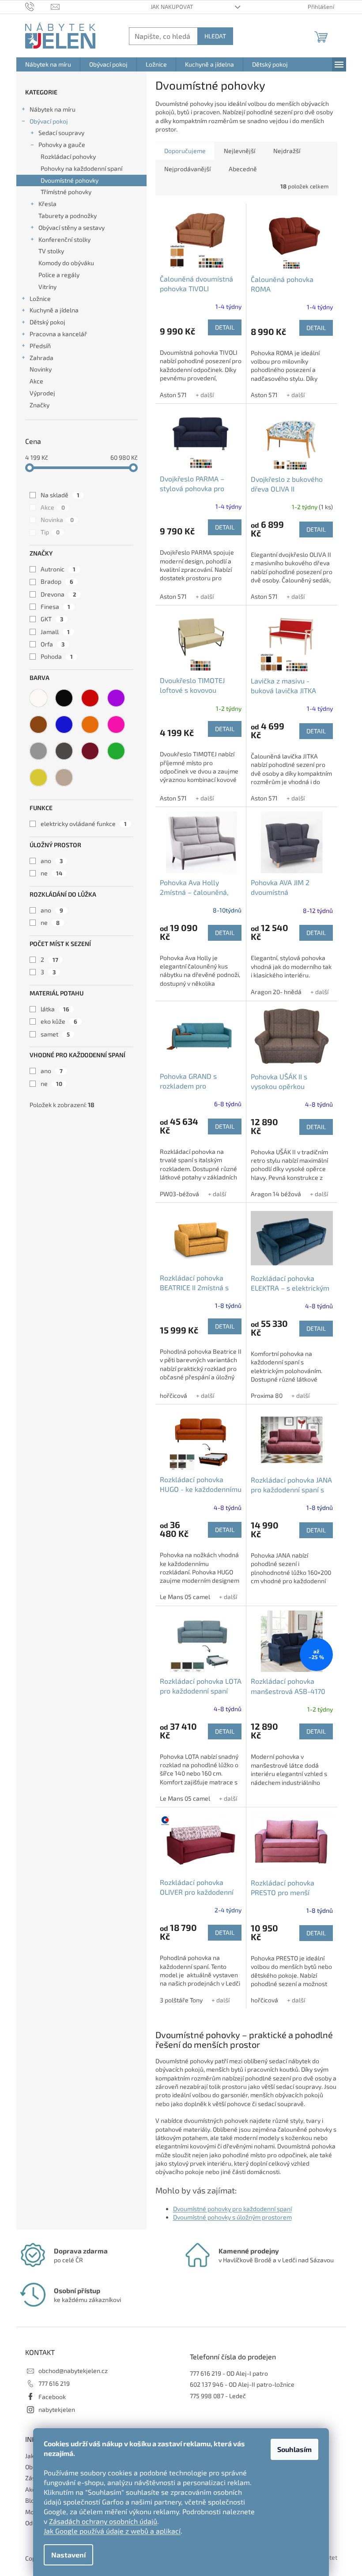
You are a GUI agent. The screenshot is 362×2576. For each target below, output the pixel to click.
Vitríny (47, 287)
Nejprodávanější (187, 169)
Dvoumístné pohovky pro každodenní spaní (232, 2209)
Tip (50, 532)
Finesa (55, 606)
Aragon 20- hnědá (276, 992)
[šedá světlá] (38, 751)
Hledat (215, 36)
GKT (52, 619)
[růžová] (116, 725)
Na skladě (60, 495)
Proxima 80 (267, 1395)
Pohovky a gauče (62, 145)
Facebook (52, 2397)
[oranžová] (90, 725)
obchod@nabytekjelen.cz (73, 2371)
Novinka (57, 520)
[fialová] (116, 698)
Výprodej (42, 393)
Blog (32, 2500)
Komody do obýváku (66, 263)
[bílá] (38, 698)
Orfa (53, 644)
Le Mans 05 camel (185, 1597)
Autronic (58, 569)
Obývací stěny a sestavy (72, 227)
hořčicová (173, 1395)
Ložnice (40, 299)
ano (52, 861)
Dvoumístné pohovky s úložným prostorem (232, 2217)
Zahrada (41, 358)
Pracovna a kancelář (58, 334)
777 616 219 (54, 2383)
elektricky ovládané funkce (84, 824)
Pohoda (57, 656)
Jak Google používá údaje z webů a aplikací (112, 2531)
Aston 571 (173, 395)
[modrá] (64, 725)
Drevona (58, 594)
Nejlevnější (239, 151)
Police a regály (59, 275)
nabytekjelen (57, 2409)
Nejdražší (287, 151)
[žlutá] (38, 777)
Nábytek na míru (53, 109)
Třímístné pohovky (66, 192)
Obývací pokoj (49, 121)
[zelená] (116, 751)
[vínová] (90, 751)
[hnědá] (38, 725)
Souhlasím (294, 2449)
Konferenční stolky (64, 239)
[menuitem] (48, 64)
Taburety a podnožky (68, 216)
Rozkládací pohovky (68, 156)
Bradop (57, 581)
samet (55, 1034)
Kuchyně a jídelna (54, 310)
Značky (40, 405)
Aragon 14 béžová (276, 1194)
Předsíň (40, 346)
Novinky (41, 369)
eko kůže (59, 1021)
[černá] (64, 698)
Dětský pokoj (47, 322)
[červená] (90, 698)
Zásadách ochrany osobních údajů (103, 2521)
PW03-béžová (179, 1194)
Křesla (47, 204)
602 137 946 (207, 2384)
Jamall (55, 632)
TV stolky (51, 251)
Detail (225, 327)
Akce (36, 381)
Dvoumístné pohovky (70, 180)
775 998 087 (207, 2396)
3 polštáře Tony (181, 2000)
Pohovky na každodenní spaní (81, 168)
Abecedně (243, 169)
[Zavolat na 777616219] (38, 6)
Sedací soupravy (61, 133)
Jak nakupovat (172, 7)
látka (55, 1009)
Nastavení (68, 2555)
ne (51, 873)
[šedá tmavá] (64, 751)
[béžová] (64, 777)
